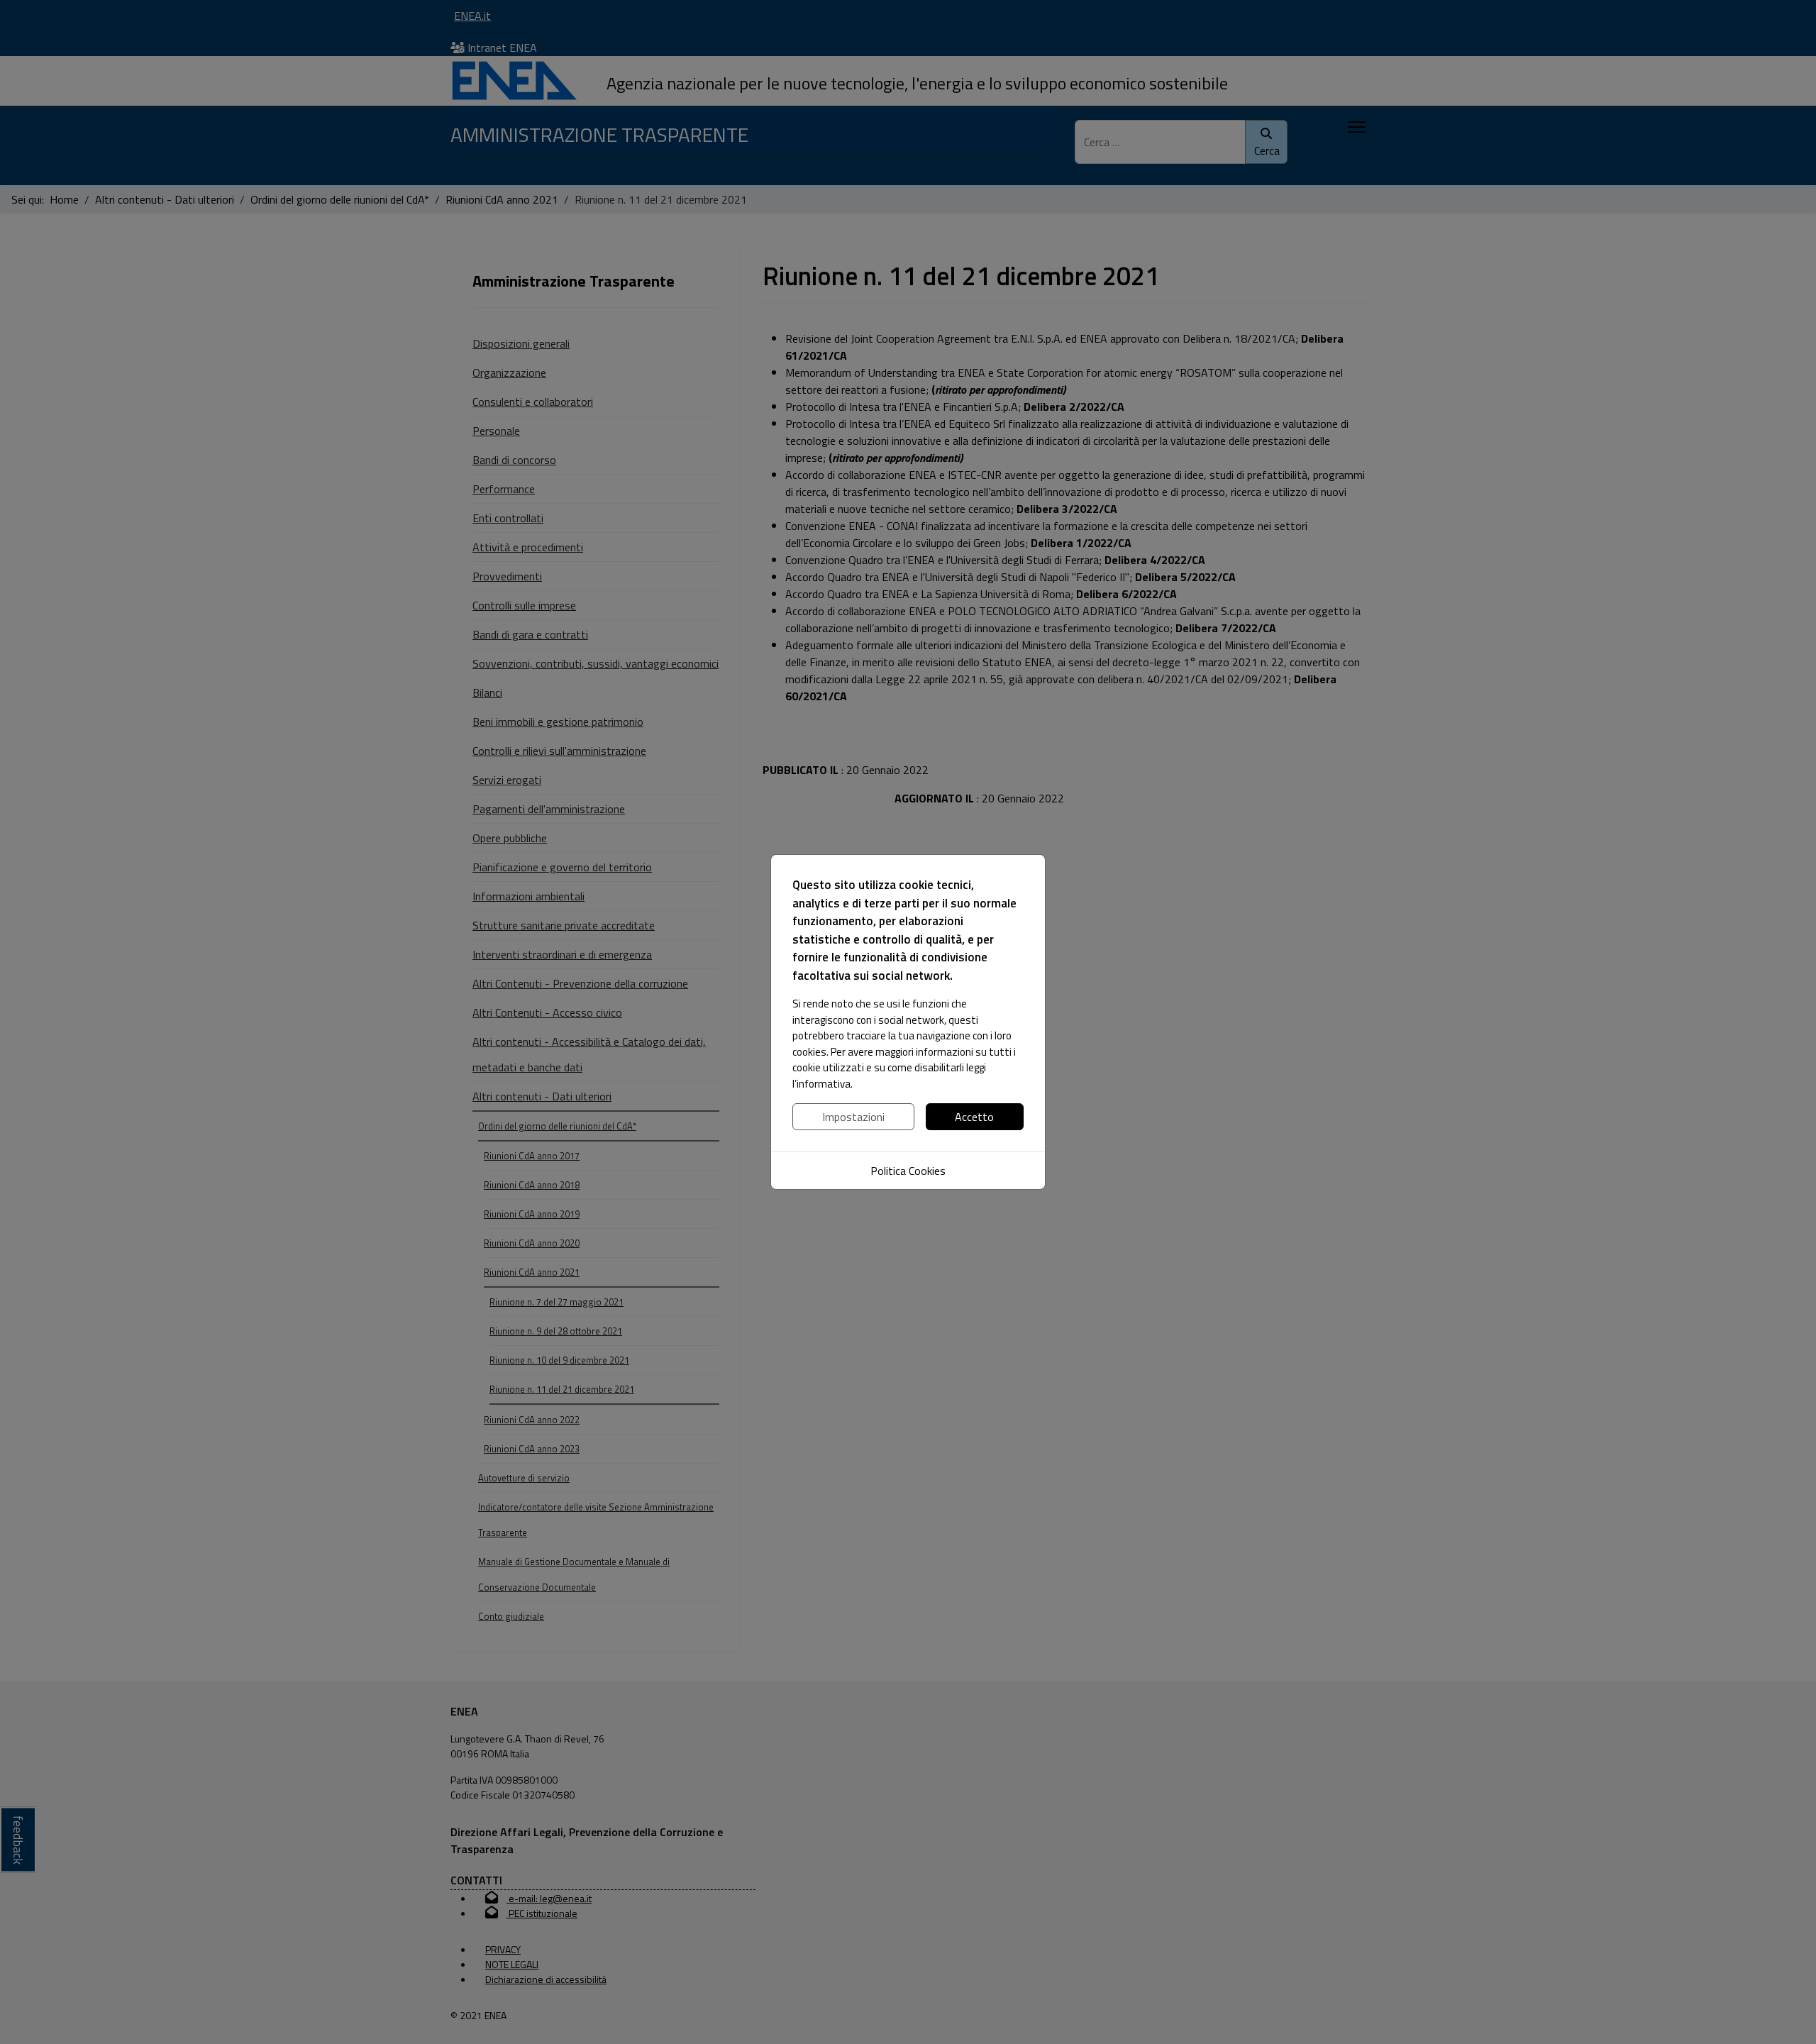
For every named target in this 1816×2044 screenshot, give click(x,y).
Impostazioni (853, 1117)
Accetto (974, 1117)
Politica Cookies (908, 1171)
